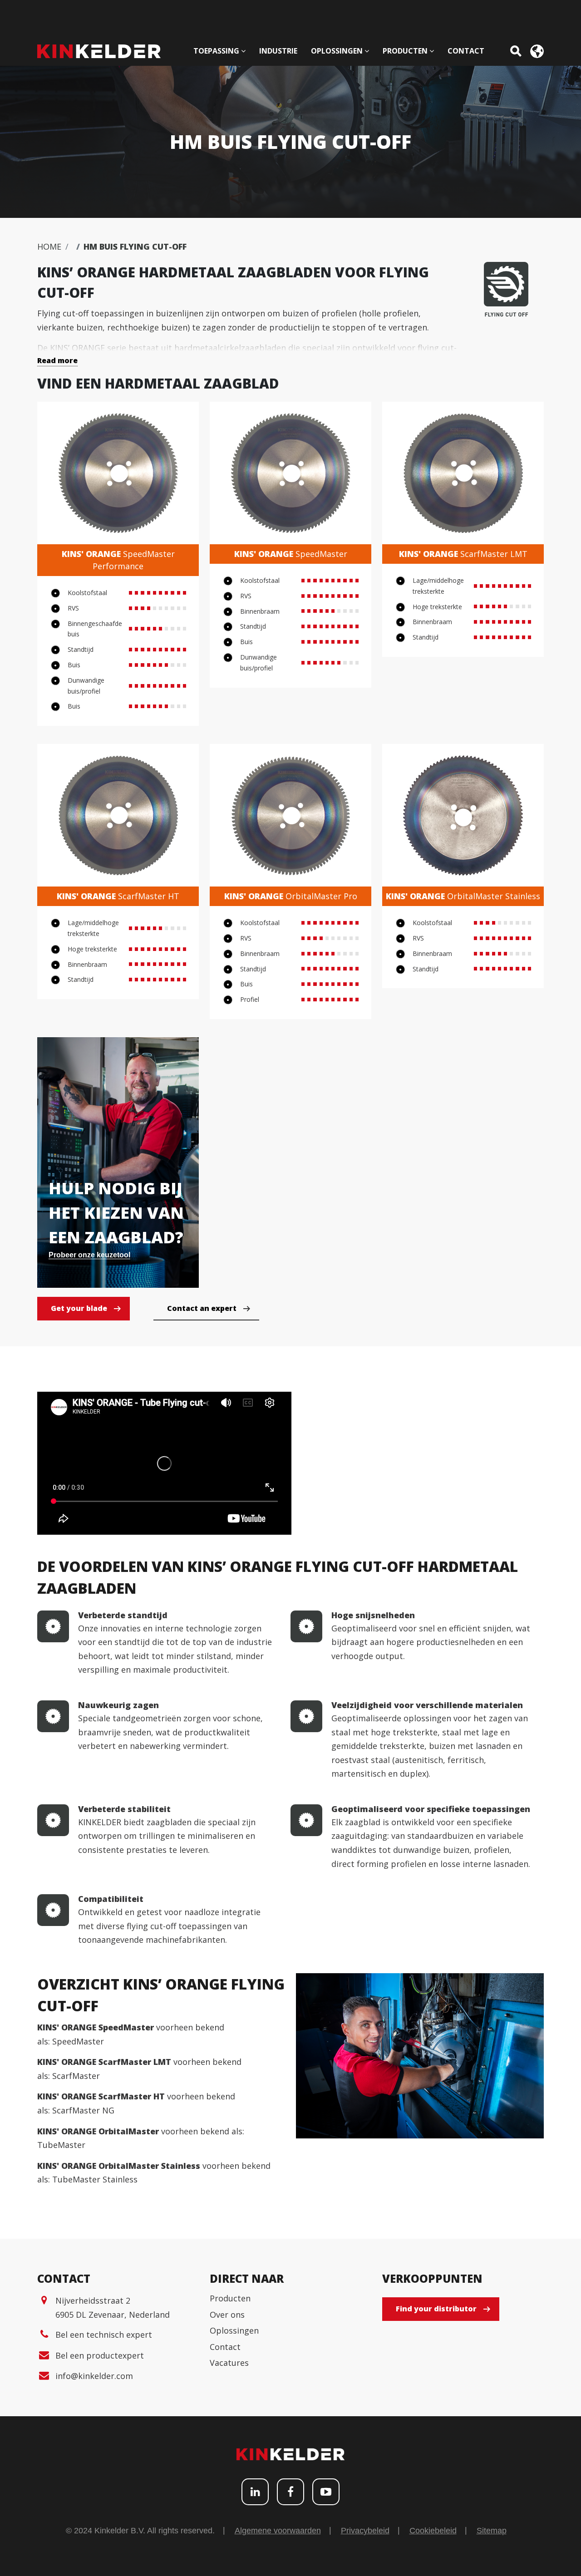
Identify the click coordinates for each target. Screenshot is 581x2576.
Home (49, 246)
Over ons (227, 2315)
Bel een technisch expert (104, 2335)
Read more (57, 360)
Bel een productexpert (100, 2355)
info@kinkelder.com (94, 2376)
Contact (225, 2347)
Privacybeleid (365, 2531)
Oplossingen (234, 2330)
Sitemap (492, 2531)
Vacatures (229, 2363)
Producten (230, 2298)
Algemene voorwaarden (278, 2531)
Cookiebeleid (433, 2531)
